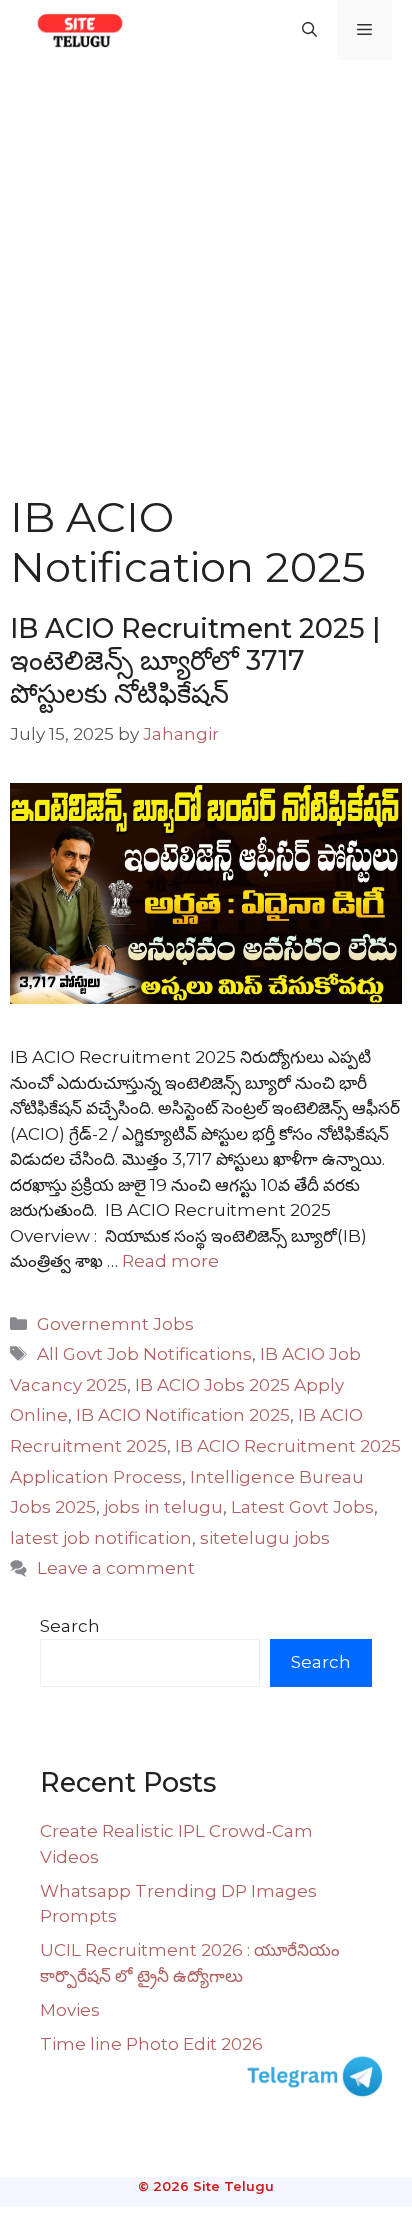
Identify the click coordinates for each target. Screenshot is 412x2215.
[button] (309, 30)
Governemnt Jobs (115, 1324)
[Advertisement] (206, 276)
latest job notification (101, 1538)
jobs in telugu (163, 1507)
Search (70, 1626)
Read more (170, 1261)
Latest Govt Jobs (302, 1507)
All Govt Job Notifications (144, 1354)
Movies (70, 2010)
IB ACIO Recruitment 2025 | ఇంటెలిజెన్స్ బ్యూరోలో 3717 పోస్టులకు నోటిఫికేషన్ (195, 661)
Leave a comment (116, 1568)
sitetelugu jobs (265, 1538)
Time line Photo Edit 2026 (151, 2044)
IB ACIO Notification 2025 (183, 1415)
